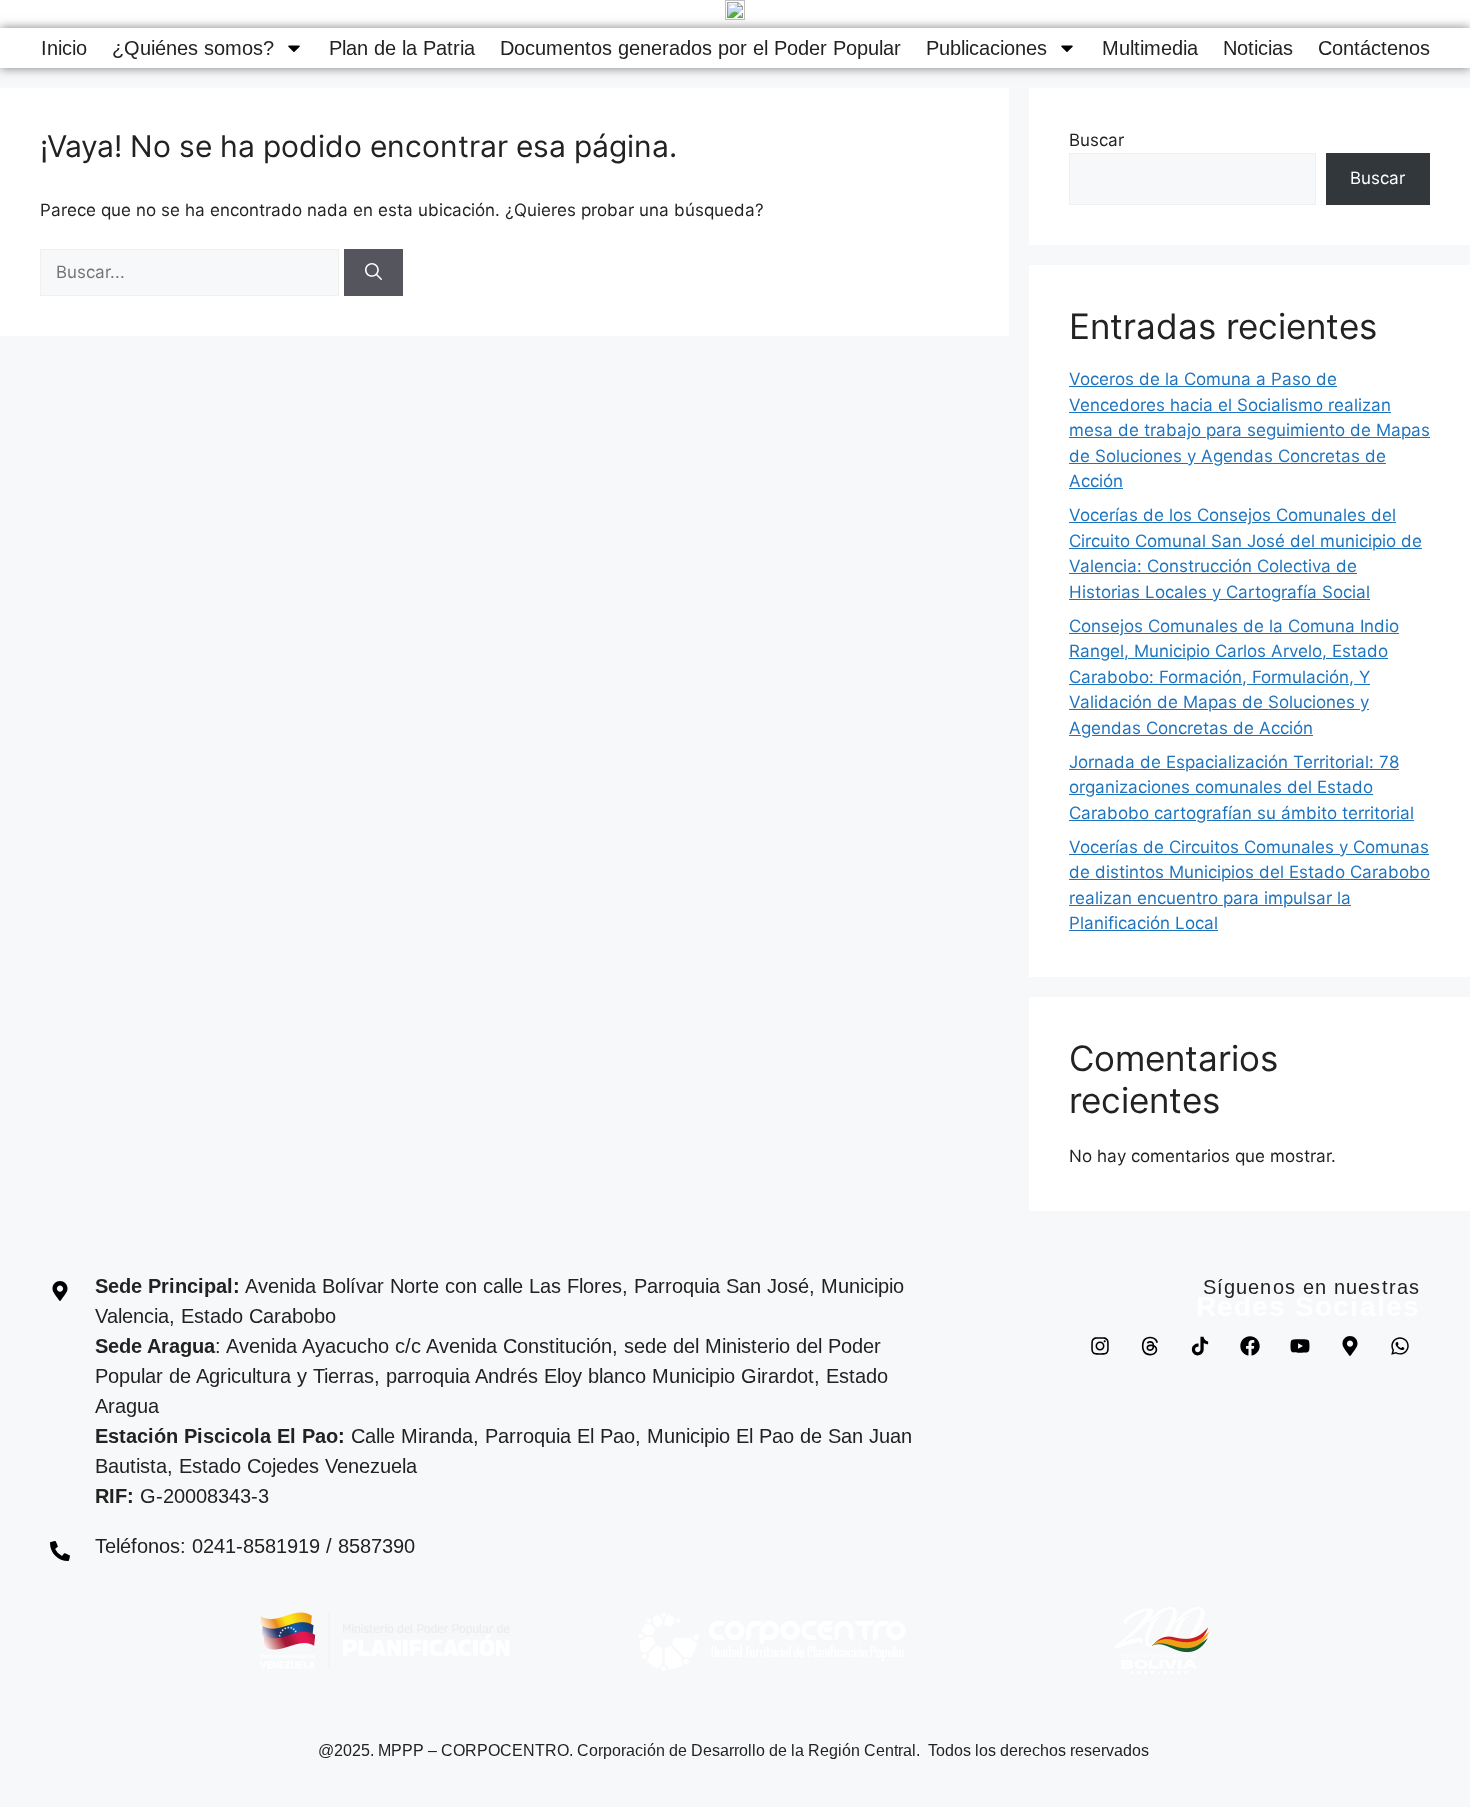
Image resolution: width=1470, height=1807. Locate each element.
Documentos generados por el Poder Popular (700, 48)
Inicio (64, 48)
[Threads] (1150, 1346)
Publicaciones (986, 48)
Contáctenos (1374, 48)
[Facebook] (1250, 1346)
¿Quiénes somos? (193, 48)
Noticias (1258, 48)
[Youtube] (1300, 1346)
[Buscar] (373, 273)
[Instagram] (1100, 1346)
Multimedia (1150, 48)
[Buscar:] (192, 272)
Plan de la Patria (402, 48)
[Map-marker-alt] (1350, 1346)
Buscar (1096, 140)
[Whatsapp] (1400, 1346)
